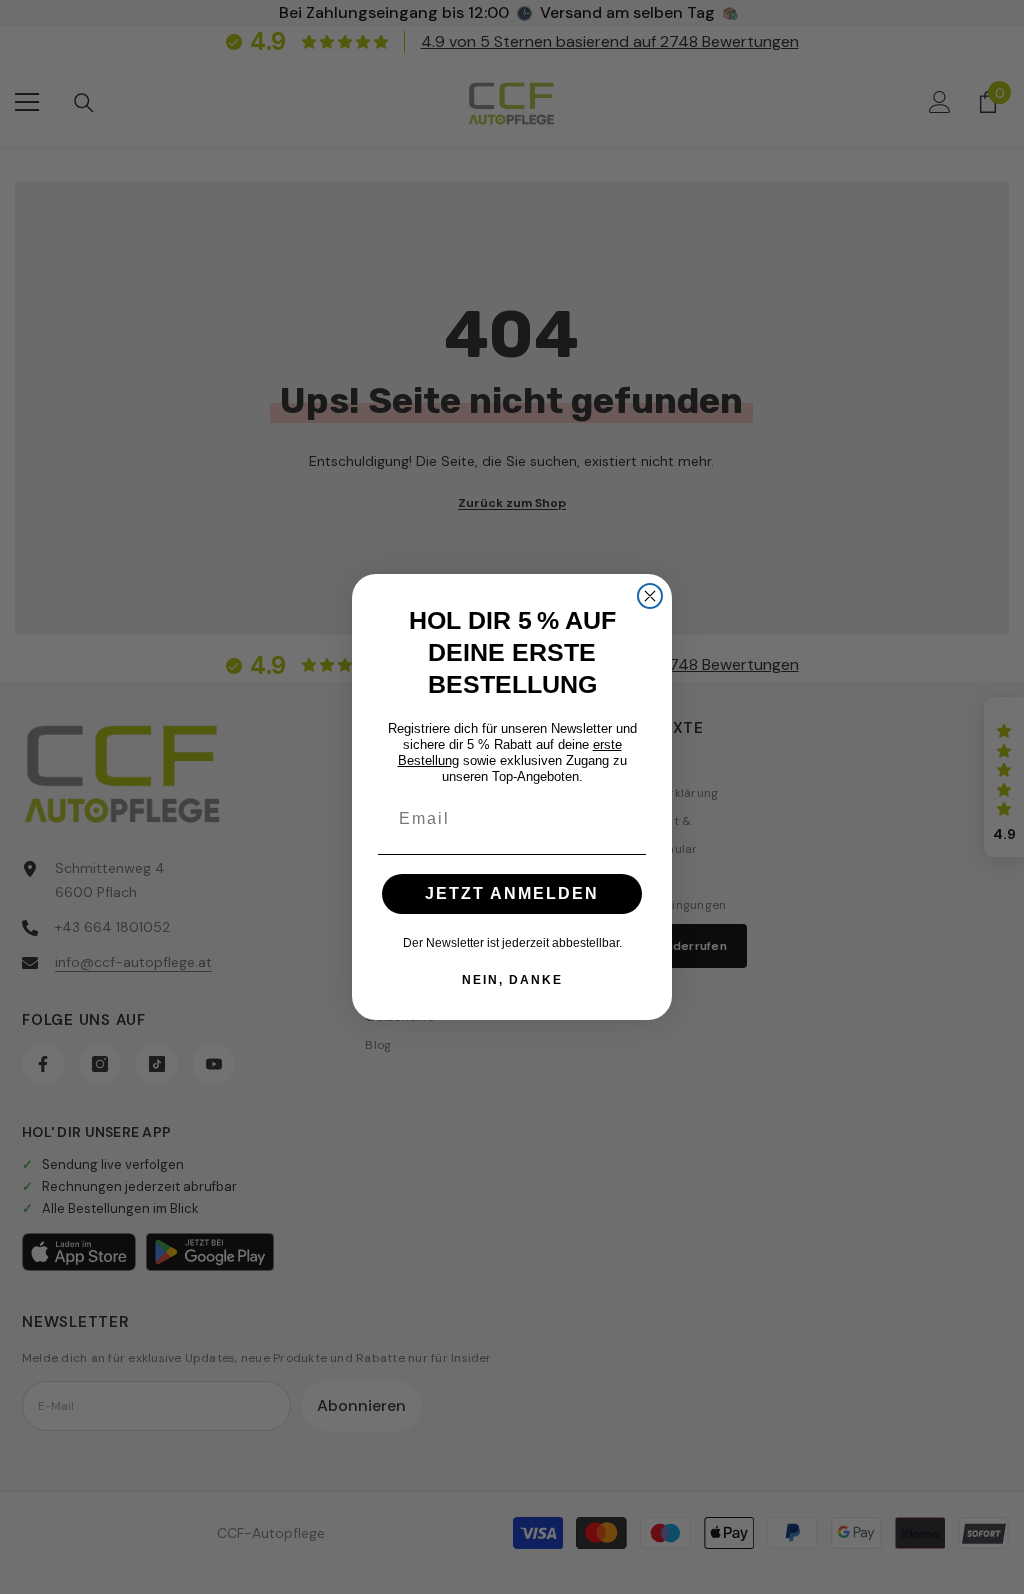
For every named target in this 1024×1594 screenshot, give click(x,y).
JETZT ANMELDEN (512, 893)
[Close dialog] (650, 596)
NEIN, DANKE (512, 980)
